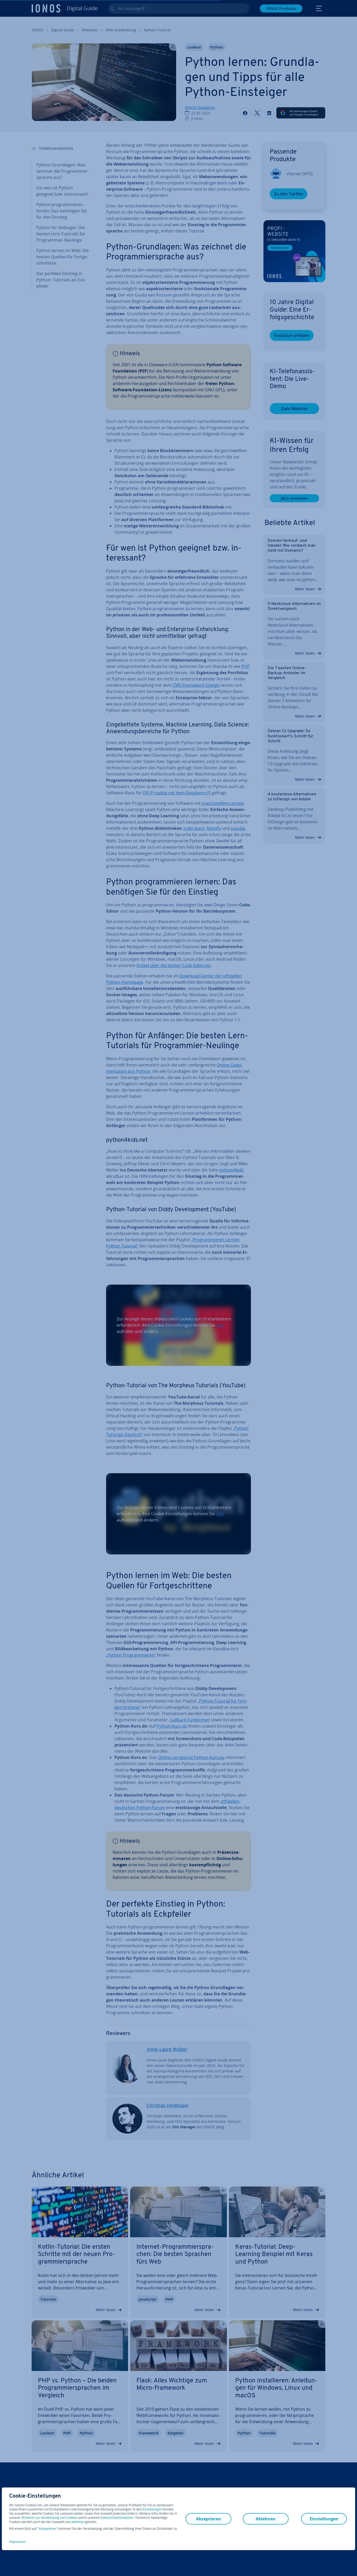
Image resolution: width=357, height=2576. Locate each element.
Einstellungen (152, 2509)
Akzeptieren (47, 2529)
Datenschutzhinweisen (117, 2518)
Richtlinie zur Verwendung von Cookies (49, 2518)
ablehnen (78, 2522)
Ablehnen (266, 2519)
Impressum (17, 2542)
